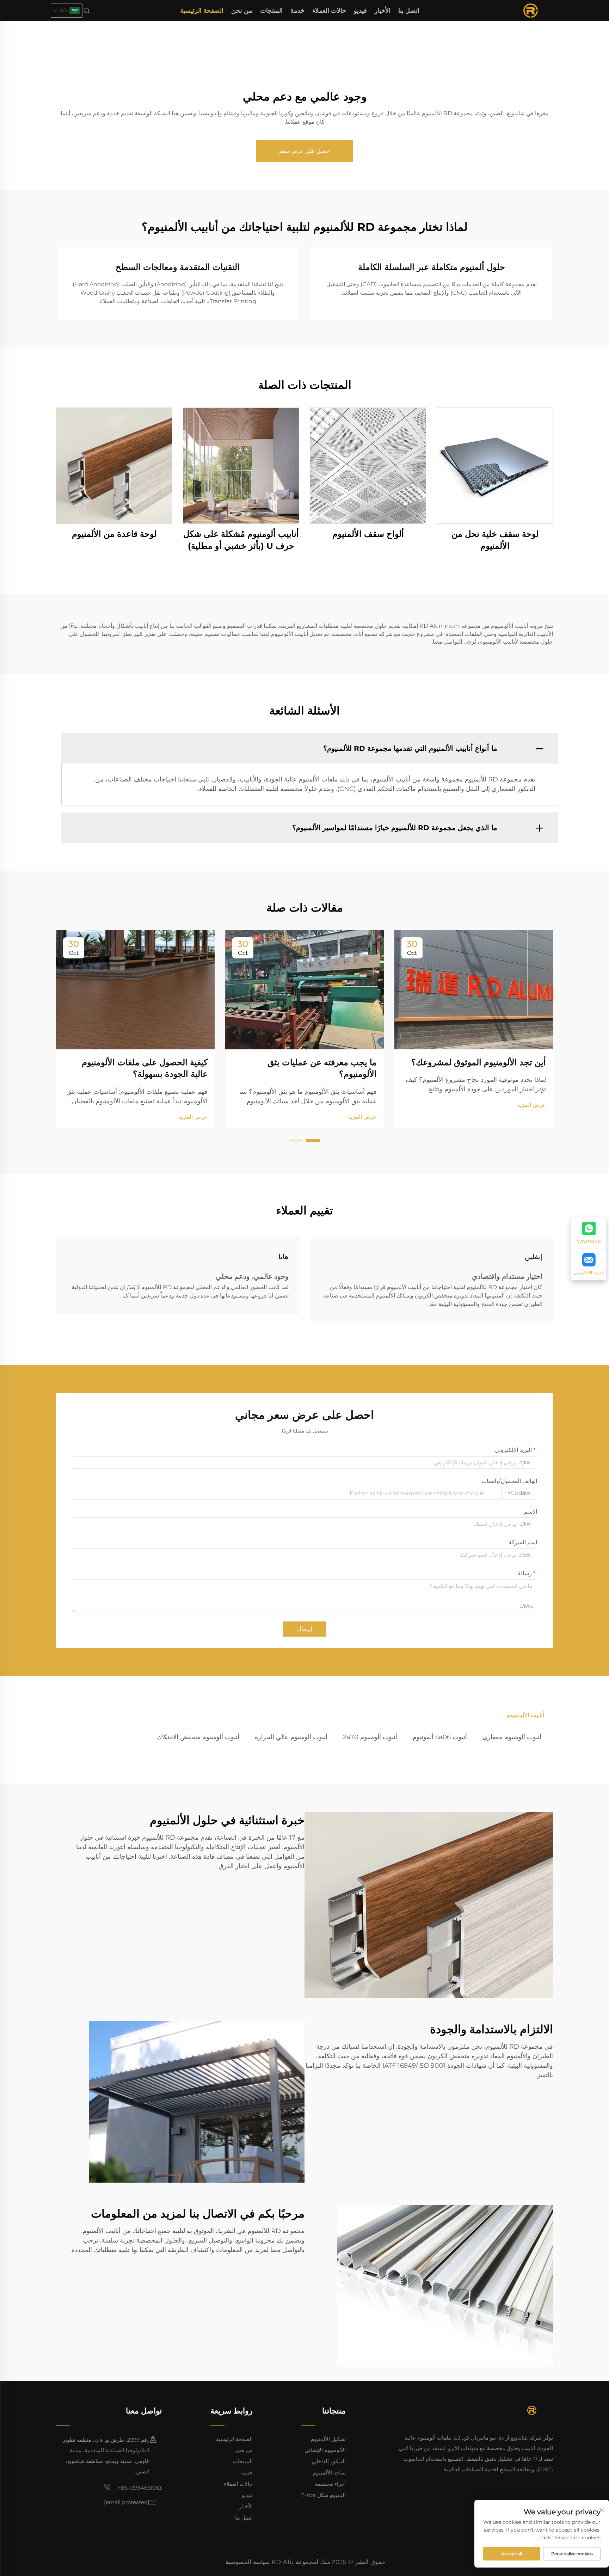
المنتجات (271, 11)
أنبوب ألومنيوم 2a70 (370, 1737)
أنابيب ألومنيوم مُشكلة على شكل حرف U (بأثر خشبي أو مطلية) (241, 540)
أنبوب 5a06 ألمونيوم (440, 1737)
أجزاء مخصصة (330, 2484)
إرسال (304, 1629)
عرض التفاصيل (495, 465)
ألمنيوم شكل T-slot (324, 2495)
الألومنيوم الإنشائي (325, 2450)
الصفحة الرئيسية (202, 11)
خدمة (297, 11)
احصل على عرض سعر (304, 151)
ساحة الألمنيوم (329, 2473)
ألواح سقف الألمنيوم (368, 534)
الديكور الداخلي (329, 2461)
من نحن (242, 11)
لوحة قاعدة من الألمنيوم (114, 534)
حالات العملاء (329, 11)
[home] (531, 10)
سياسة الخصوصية (248, 2562)
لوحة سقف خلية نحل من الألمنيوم (495, 540)
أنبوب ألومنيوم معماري (512, 1737)
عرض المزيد (532, 1105)
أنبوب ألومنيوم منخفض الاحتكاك (198, 1737)
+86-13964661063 (139, 2488)
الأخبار (383, 11)
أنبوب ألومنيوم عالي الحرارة (291, 1737)
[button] (313, 1141)
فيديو (360, 11)
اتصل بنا (409, 11)
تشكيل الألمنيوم (328, 2439)
